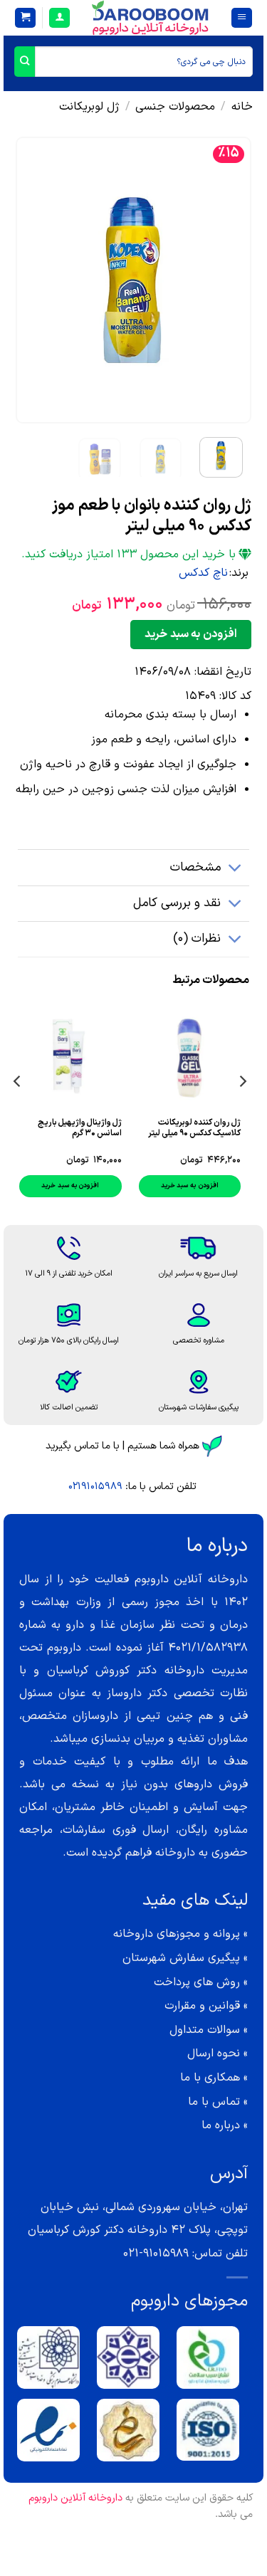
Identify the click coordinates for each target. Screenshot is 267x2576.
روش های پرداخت (197, 1982)
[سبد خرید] (25, 18)
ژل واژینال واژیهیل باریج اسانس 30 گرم (80, 1128)
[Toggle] (235, 869)
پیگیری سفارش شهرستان (181, 1958)
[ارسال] (25, 62)
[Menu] (242, 18)
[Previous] (229, 280)
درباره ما (221, 2125)
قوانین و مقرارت (202, 2006)
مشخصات (195, 867)
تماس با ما (214, 2102)
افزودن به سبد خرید (190, 634)
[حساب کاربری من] (59, 18)
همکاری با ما (210, 2078)
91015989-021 (156, 2254)
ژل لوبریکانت (89, 107)
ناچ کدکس (203, 573)
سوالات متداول (205, 2030)
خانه (242, 107)
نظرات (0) (197, 939)
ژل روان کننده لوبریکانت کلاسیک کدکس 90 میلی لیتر (194, 1128)
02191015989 (95, 1487)
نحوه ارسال (214, 2054)
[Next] (28, 280)
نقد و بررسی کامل (177, 903)
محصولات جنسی (175, 107)
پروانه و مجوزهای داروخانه (177, 1934)
